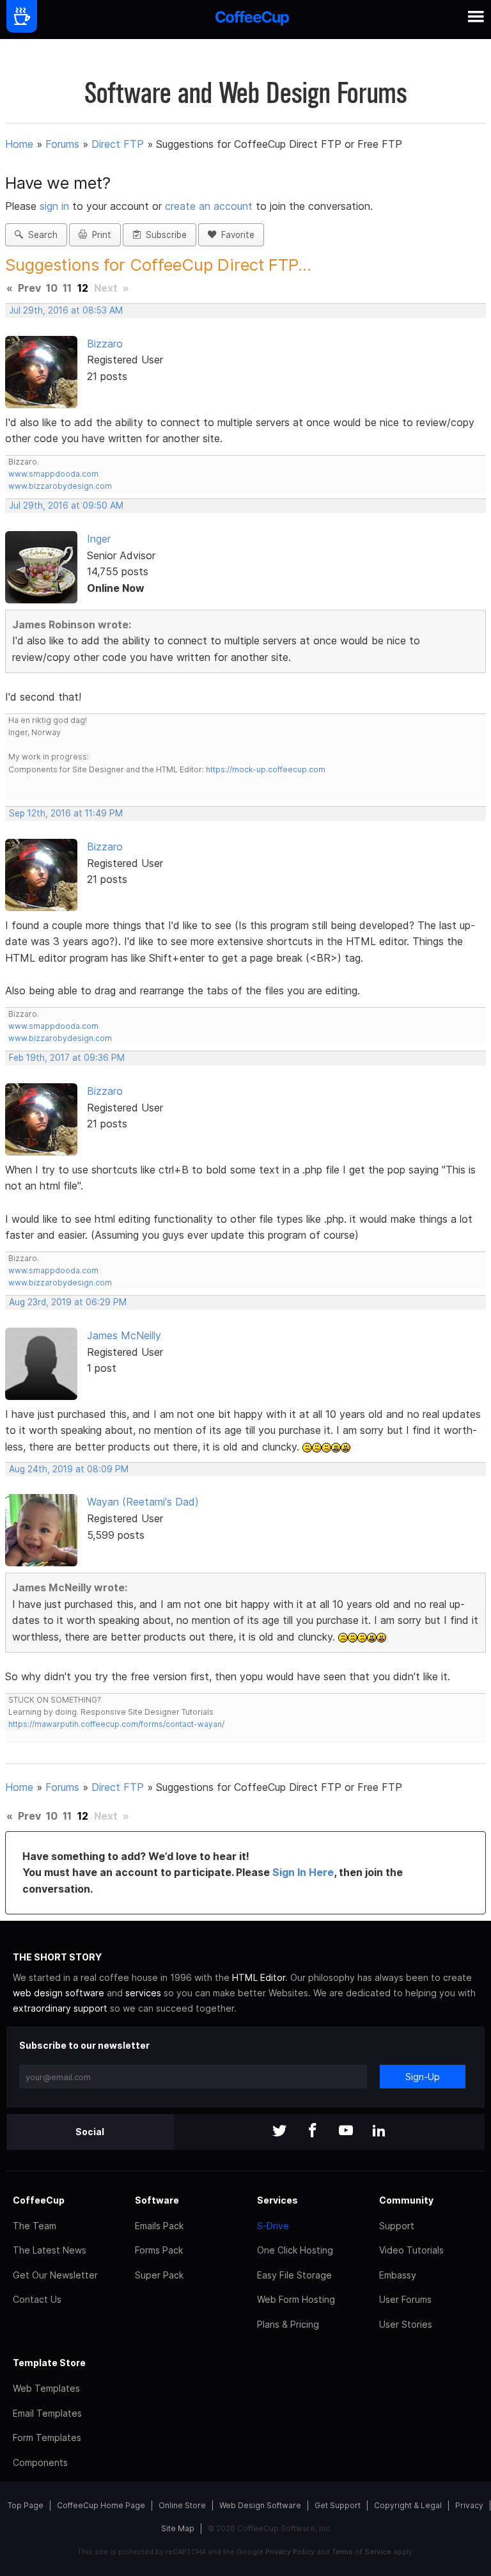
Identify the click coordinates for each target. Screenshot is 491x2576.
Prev (29, 288)
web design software (58, 1993)
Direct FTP (118, 144)
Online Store (182, 2505)
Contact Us (37, 2299)
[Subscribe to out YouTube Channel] (346, 2132)
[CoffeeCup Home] (252, 20)
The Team (35, 2226)
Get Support (338, 2505)
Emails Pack (159, 2226)
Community (406, 2200)
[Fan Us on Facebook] (313, 2132)
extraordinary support (60, 2008)
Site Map (178, 2528)
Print (99, 235)
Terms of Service (362, 2552)
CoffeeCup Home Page (101, 2505)
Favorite (235, 235)
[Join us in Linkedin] (379, 2132)
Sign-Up (423, 2077)
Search (40, 235)
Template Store (49, 2363)
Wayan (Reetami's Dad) (143, 1502)
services (143, 1993)
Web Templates (46, 2388)
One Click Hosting (295, 2250)
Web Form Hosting (296, 2299)
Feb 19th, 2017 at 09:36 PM (67, 1058)
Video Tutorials (411, 2250)
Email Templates (47, 2413)
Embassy (398, 2275)
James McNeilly (124, 1335)
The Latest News (50, 2250)
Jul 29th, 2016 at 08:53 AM (66, 310)
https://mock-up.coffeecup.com (266, 769)
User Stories (406, 2324)
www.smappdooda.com (53, 474)
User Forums (405, 2299)
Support (397, 2226)
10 (52, 288)
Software (157, 2200)
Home (19, 144)
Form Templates (47, 2437)
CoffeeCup (39, 2200)
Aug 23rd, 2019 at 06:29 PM (68, 1302)
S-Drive (273, 2226)
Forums (62, 144)
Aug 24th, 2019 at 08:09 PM (69, 1469)
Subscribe (164, 235)
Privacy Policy (290, 2552)
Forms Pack (159, 2250)
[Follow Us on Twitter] (279, 2132)
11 (67, 288)
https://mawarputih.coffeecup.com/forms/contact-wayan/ (116, 1724)
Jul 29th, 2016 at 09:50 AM (66, 505)
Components (40, 2462)
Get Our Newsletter (55, 2275)
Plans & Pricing (288, 2324)
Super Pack (159, 2275)
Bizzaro (105, 344)
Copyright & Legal (408, 2505)
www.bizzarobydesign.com (60, 486)
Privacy (469, 2505)
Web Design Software (260, 2505)
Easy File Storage (294, 2275)
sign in (56, 206)
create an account (209, 206)
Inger (99, 539)
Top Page (26, 2505)
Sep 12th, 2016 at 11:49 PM (66, 813)
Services (277, 2200)
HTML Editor (259, 1977)
